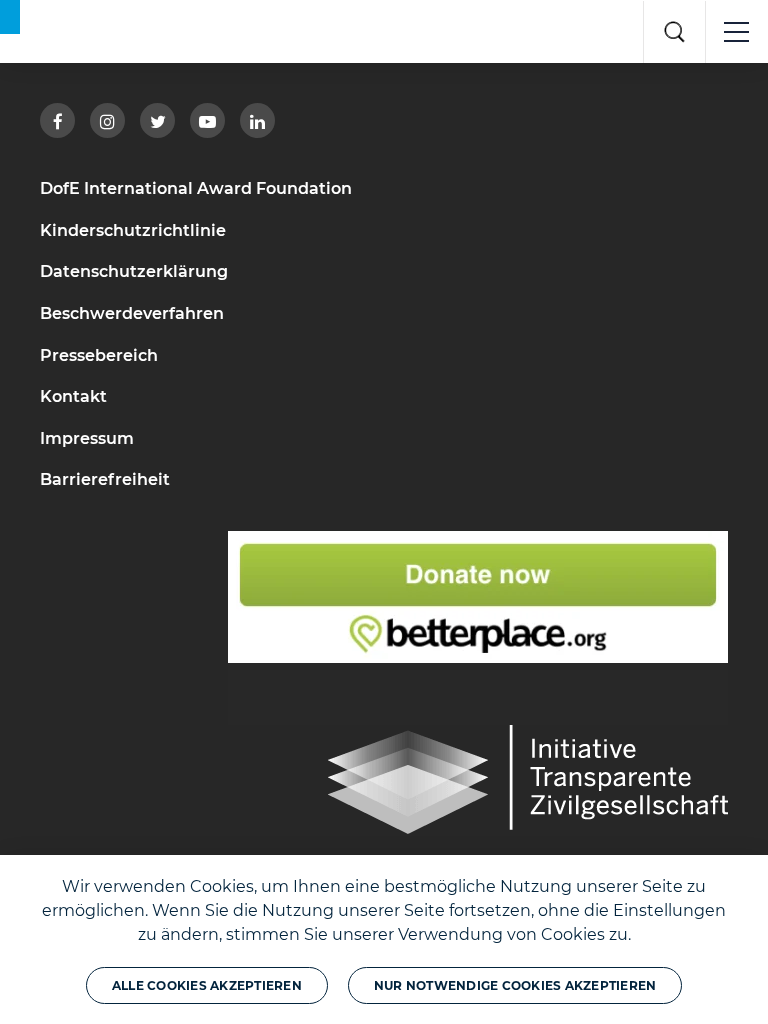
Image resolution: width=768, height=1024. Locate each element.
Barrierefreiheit (105, 479)
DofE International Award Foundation (196, 188)
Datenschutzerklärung (134, 271)
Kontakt (73, 396)
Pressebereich (99, 355)
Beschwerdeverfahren (132, 313)
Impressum (87, 438)
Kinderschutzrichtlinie (133, 230)
